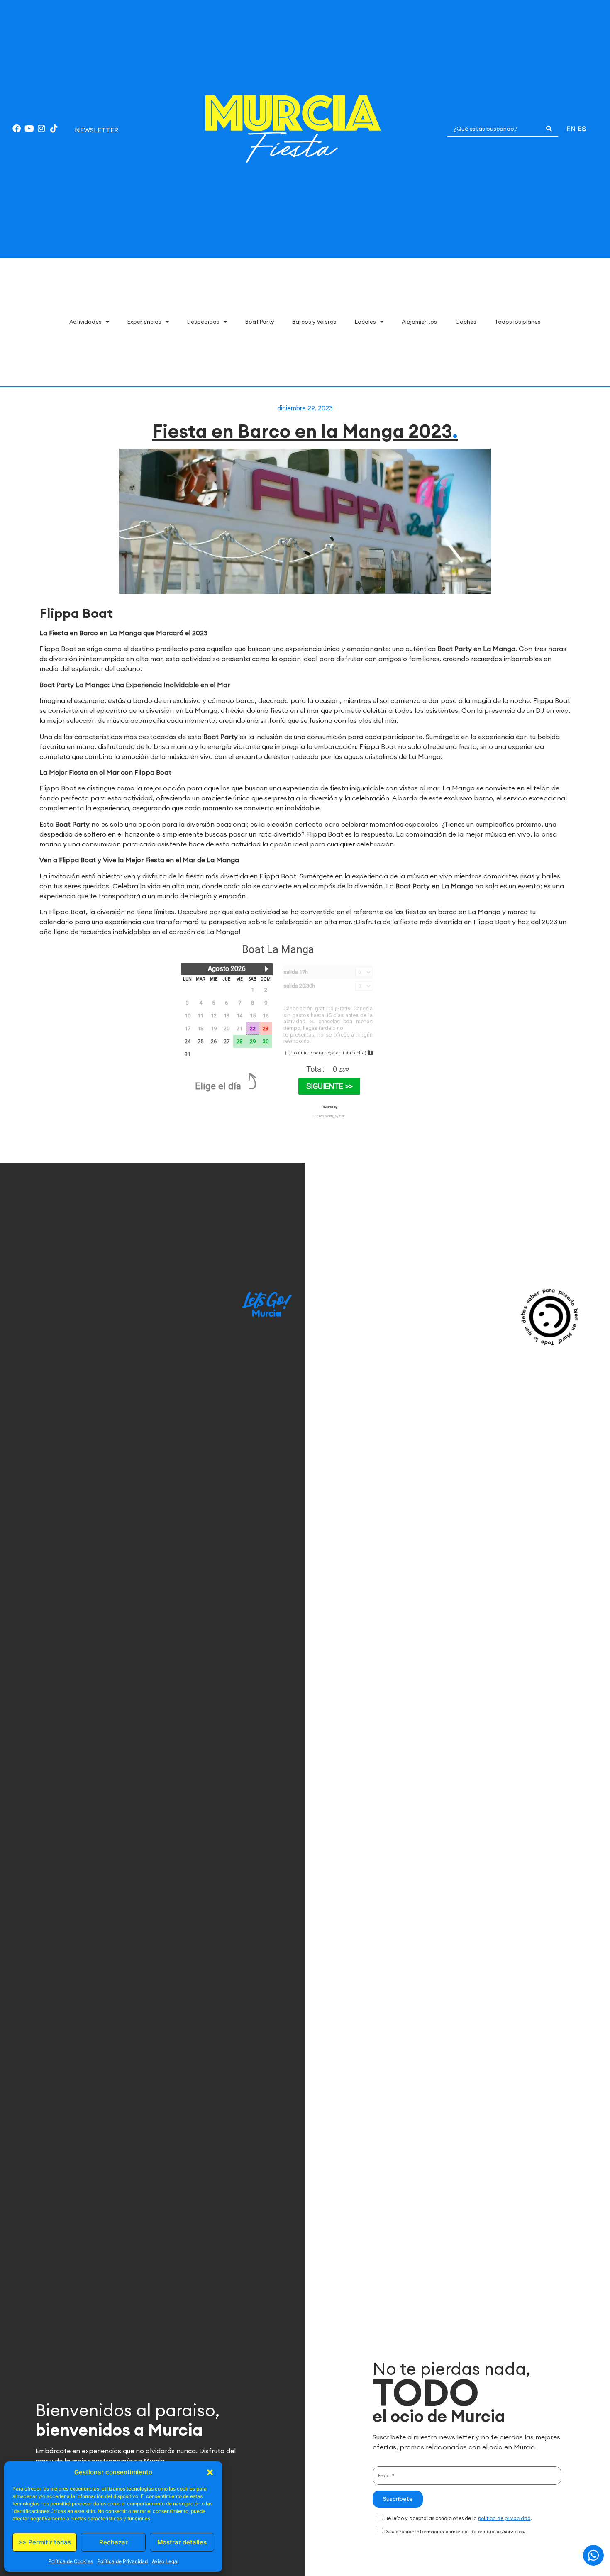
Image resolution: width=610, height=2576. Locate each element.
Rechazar (113, 2542)
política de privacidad (504, 2518)
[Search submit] (549, 129)
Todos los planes (518, 322)
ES (582, 129)
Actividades (85, 322)
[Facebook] (17, 129)
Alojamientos (419, 322)
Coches (466, 322)
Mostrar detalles (182, 2542)
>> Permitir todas (45, 2542)
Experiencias (144, 322)
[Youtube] (29, 129)
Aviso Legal (165, 2561)
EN (571, 129)
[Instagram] (41, 129)
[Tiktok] (54, 129)
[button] (210, 2472)
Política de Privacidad (122, 2561)
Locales (365, 322)
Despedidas (203, 322)
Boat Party (260, 322)
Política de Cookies (71, 2561)
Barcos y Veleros (314, 322)
